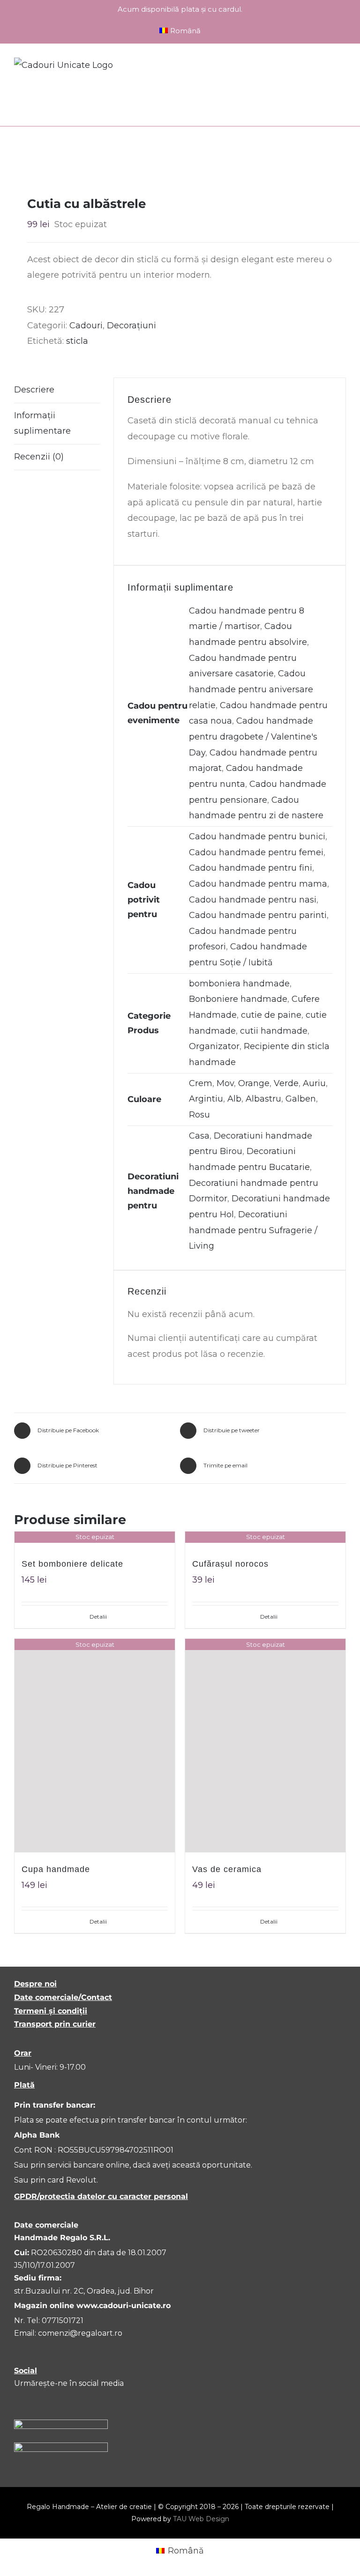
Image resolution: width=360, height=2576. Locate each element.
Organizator (214, 1046)
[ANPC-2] (61, 2447)
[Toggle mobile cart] (308, 67)
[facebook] (19, 2401)
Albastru (263, 1099)
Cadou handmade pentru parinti (258, 915)
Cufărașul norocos (230, 1564)
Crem (201, 1083)
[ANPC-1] (61, 2424)
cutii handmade (274, 1031)
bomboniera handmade (239, 984)
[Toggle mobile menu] (342, 67)
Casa (199, 1136)
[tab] (57, 390)
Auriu (314, 1083)
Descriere (34, 390)
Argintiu (206, 1099)
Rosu (199, 1115)
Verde (286, 1083)
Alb (234, 1099)
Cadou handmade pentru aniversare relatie (251, 689)
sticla (77, 341)
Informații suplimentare (42, 423)
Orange (254, 1083)
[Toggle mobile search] (325, 67)
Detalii (98, 1617)
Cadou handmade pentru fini (251, 868)
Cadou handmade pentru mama (258, 884)
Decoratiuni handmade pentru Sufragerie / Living (253, 1230)
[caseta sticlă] (180, 156)
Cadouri (86, 326)
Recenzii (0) (39, 457)
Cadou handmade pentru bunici (257, 836)
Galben (301, 1099)
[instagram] (39, 2401)
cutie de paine (271, 1015)
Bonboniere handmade (238, 999)
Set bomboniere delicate (72, 1564)
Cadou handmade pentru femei (256, 852)
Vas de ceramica (227, 1869)
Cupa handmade (56, 1869)
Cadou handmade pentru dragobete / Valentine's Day (253, 737)
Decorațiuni (131, 326)
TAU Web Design (201, 2519)
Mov (225, 1083)
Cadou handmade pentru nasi (253, 900)
